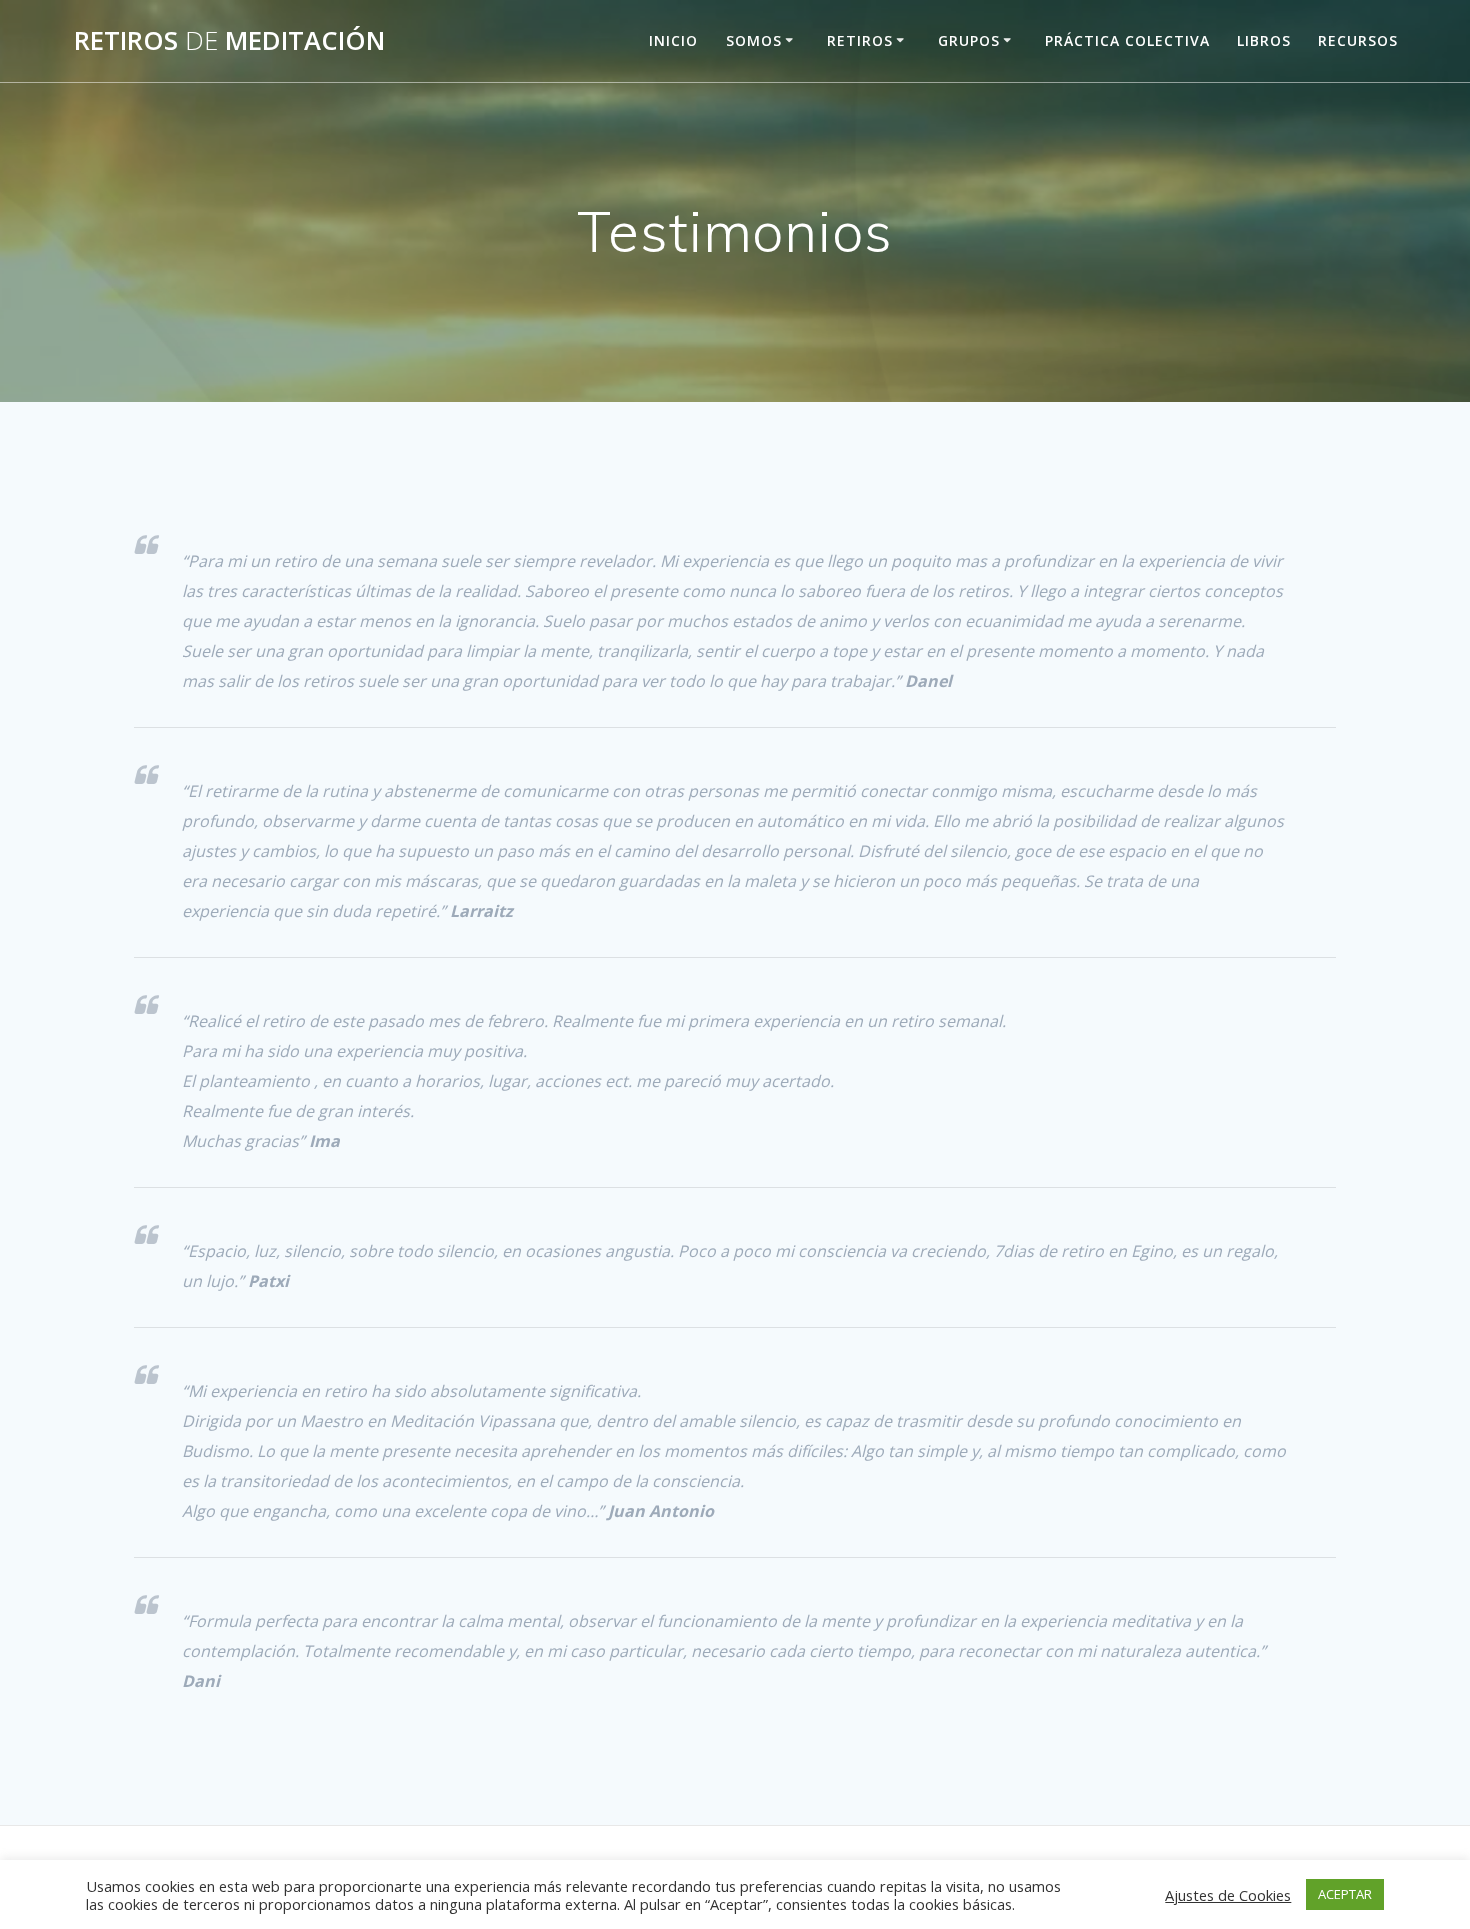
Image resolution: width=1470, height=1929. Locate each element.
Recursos (1358, 40)
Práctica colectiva (1127, 40)
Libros (1264, 40)
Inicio (673, 40)
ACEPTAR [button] (1345, 1894)
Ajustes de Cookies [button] (1228, 1895)
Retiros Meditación (229, 41)
